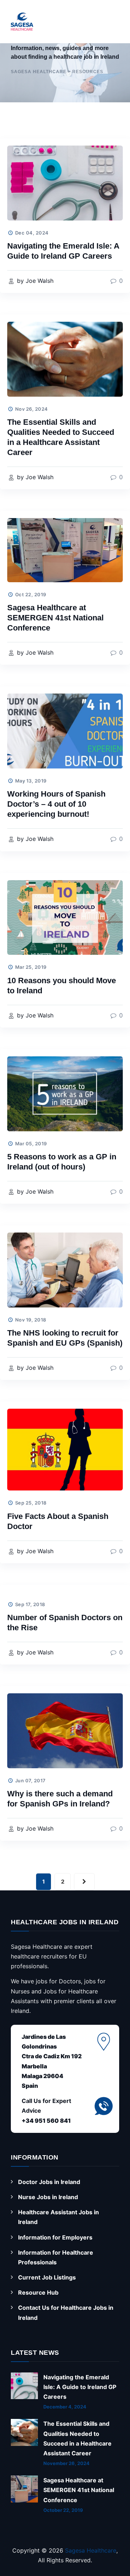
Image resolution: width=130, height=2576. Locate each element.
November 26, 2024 (66, 2463)
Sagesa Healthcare (91, 2550)
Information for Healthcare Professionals (56, 2257)
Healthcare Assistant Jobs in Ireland (58, 2217)
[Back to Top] (111, 2548)
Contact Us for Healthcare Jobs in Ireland (66, 2312)
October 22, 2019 (63, 2510)
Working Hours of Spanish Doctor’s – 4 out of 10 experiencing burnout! (56, 804)
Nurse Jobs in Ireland (48, 2197)
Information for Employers (55, 2237)
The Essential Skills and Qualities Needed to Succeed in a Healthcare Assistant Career (77, 2438)
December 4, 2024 (65, 2407)
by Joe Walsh (34, 281)
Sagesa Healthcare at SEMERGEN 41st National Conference (55, 618)
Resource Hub (38, 2292)
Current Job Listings (47, 2277)
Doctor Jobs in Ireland (49, 2182)
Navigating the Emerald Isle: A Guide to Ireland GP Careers (80, 2387)
